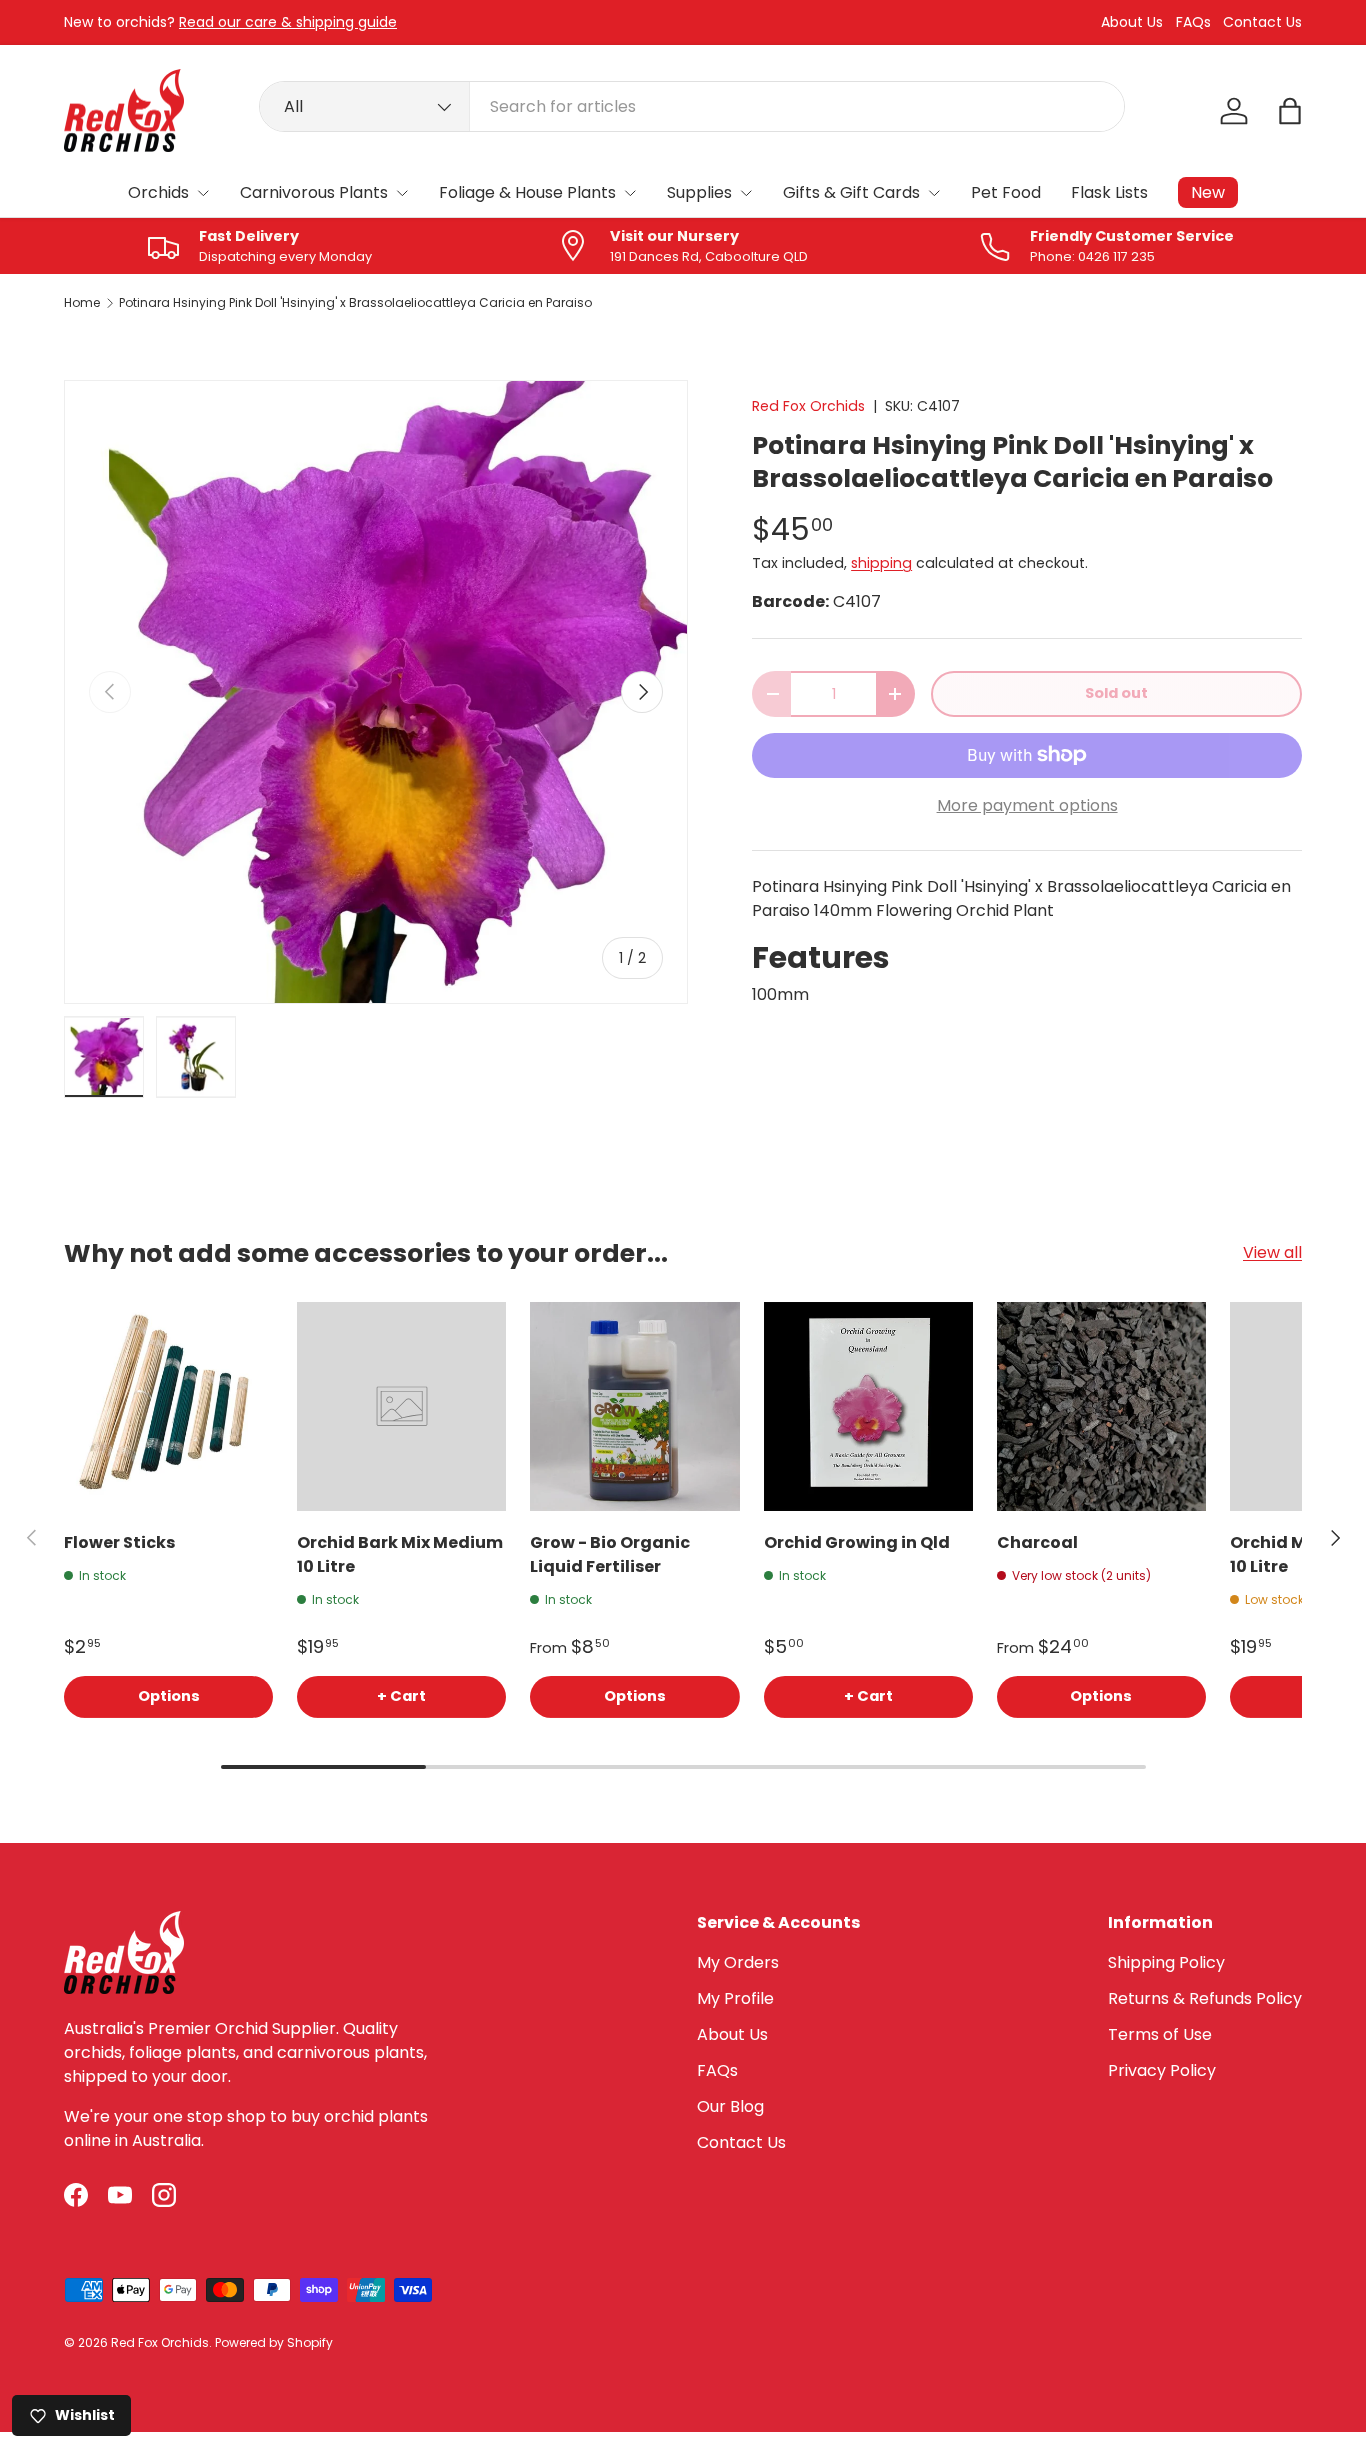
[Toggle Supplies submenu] (746, 193)
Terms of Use (1160, 2034)
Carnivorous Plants (314, 192)
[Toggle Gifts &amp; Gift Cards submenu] (934, 193)
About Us (1132, 22)
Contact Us (1262, 22)
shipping (881, 563)
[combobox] (692, 106)
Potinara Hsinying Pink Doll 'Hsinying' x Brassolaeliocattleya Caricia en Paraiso (355, 303)
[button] (1290, 111)
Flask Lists (1109, 192)
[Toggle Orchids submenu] (203, 193)
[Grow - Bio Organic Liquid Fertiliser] (634, 1406)
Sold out (1116, 693)
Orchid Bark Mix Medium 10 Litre (400, 1554)
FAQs (1193, 22)
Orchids (158, 192)
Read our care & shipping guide (288, 22)
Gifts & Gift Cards (851, 192)
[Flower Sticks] (168, 1406)
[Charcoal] (1101, 1406)
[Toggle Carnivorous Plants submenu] (402, 193)
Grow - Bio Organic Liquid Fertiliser (610, 1554)
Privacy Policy (1162, 2070)
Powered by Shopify (274, 2342)
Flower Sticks (119, 1542)
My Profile (735, 1998)
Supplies (699, 192)
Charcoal (1037, 1542)
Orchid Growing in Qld (857, 1542)
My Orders (738, 1962)
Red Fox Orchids (808, 406)
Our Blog (730, 2106)
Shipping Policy (1166, 1962)
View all (1272, 1252)
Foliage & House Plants (527, 192)
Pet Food (1006, 192)
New (1208, 192)
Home (82, 303)
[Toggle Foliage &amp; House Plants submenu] (630, 193)
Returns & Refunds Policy (1205, 1998)
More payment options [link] (1027, 805)
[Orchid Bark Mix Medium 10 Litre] (401, 1406)
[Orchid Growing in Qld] (868, 1406)
